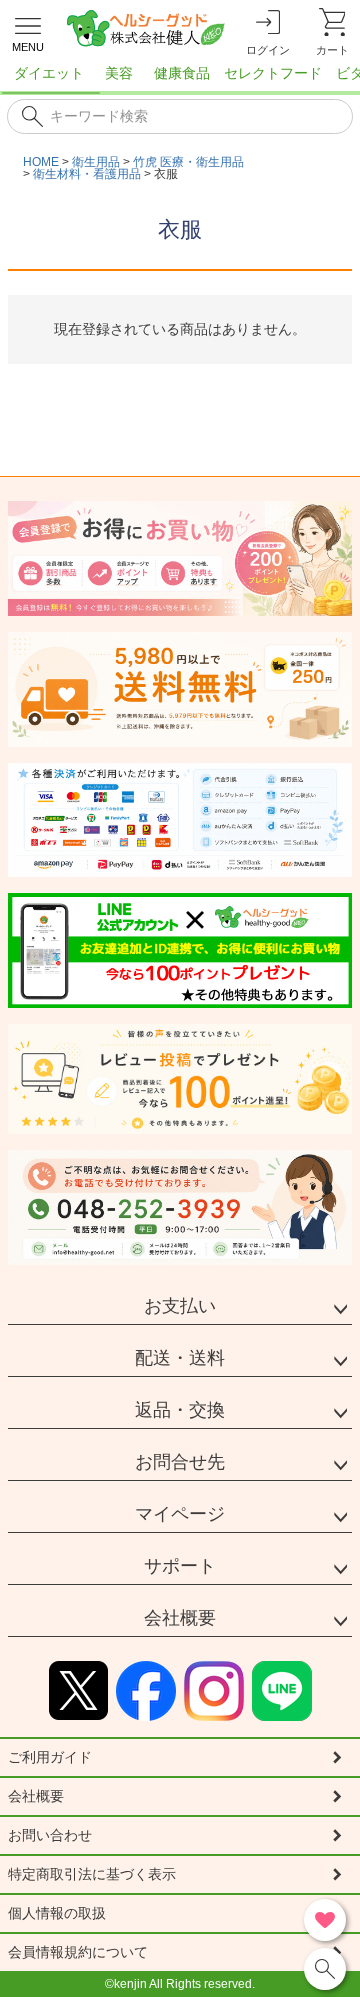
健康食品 (182, 73)
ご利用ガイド (50, 1757)
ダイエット (49, 73)
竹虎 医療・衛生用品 (188, 162)
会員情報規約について (78, 1952)
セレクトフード (273, 73)
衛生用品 (96, 162)
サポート (180, 1566)
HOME (41, 162)
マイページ (180, 1514)
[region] (180, 79)
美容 (119, 73)
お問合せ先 (180, 1462)
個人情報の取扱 (57, 1913)
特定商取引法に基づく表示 (92, 1874)
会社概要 (180, 1618)
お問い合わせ (50, 1835)
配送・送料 (180, 1358)
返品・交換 (180, 1410)
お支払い (180, 1306)
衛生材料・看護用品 (87, 174)
